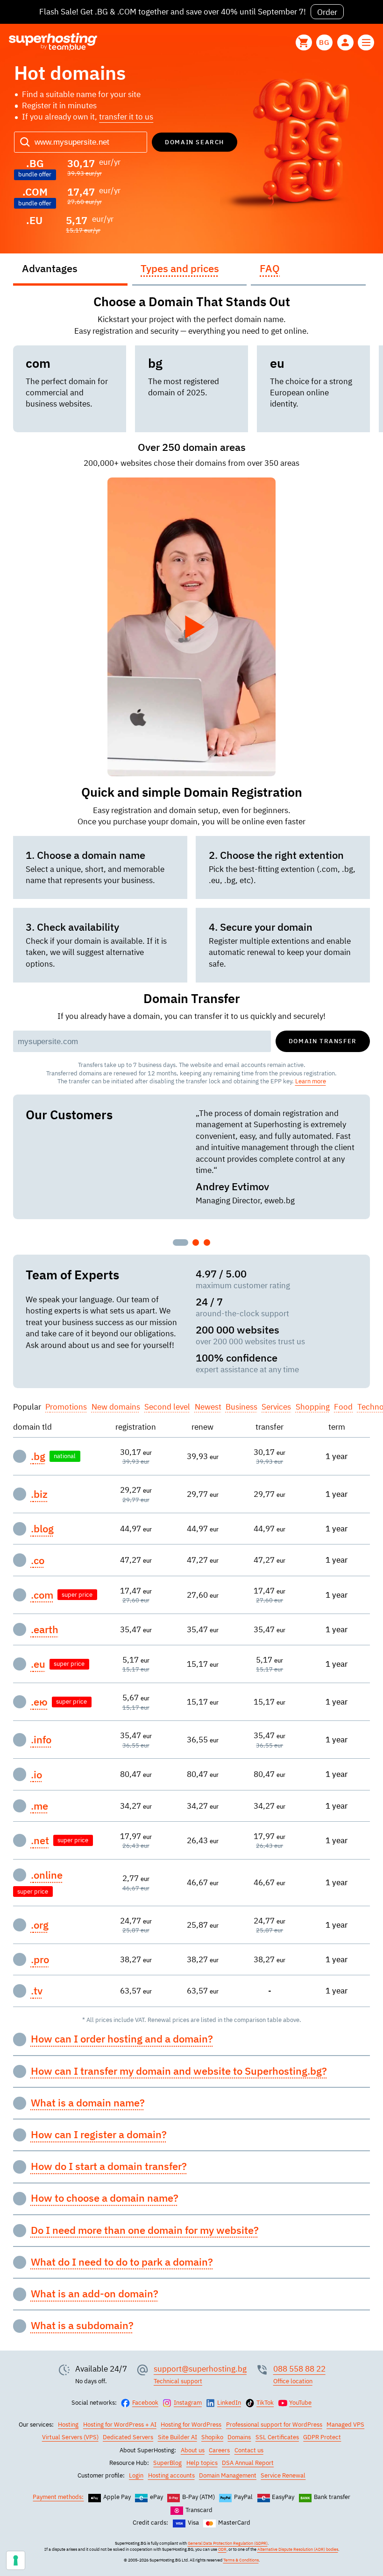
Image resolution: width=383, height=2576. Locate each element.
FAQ (270, 268)
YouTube (300, 2403)
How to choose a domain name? (105, 2198)
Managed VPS (345, 2425)
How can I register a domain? (99, 2134)
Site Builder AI (177, 2437)
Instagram (188, 2403)
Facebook (145, 2403)
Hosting (68, 2425)
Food (343, 1407)
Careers (219, 2450)
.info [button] (41, 1740)
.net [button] (40, 1840)
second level (167, 1407)
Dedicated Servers (128, 2437)
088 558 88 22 (299, 2369)
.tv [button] (37, 1991)
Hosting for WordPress (191, 2425)
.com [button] (42, 1595)
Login (136, 2475)
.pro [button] (40, 1959)
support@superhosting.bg (200, 2369)
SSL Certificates (277, 2437)
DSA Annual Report (248, 2463)
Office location (293, 2381)
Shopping (313, 1407)
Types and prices (180, 268)
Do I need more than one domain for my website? (145, 2230)
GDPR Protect (322, 2437)
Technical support (178, 2381)
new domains (116, 1407)
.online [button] (47, 1875)
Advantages (50, 268)
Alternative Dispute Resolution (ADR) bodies (298, 2549)
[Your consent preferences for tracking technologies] (16, 2560)
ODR (222, 2549)
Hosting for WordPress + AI (120, 2425)
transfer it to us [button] (126, 116)
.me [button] (39, 1806)
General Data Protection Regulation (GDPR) (228, 2543)
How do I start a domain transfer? (109, 2166)
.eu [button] (38, 1664)
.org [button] (40, 1925)
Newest (208, 1407)
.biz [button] (39, 1494)
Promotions (66, 1407)
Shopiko (212, 2437)
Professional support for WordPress (274, 2425)
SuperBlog (167, 2463)
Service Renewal (283, 2475)
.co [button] (38, 1560)
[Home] (53, 42)
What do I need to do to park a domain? (122, 2262)
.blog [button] (42, 1529)
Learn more (311, 1081)
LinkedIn (229, 2403)
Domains (239, 2437)
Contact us (249, 2450)
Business (241, 1407)
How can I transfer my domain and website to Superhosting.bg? (179, 2071)
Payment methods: (58, 2497)
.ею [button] (39, 1702)
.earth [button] (45, 1629)
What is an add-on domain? (95, 2294)
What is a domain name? (88, 2103)
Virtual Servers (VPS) (70, 2437)
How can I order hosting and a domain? (122, 2039)
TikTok (265, 2403)
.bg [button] (38, 1456)
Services (276, 1407)
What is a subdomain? (82, 2325)
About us (193, 2450)
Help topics (202, 2463)
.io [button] (36, 1775)
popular (27, 1407)
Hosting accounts (171, 2475)
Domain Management (228, 2475)
